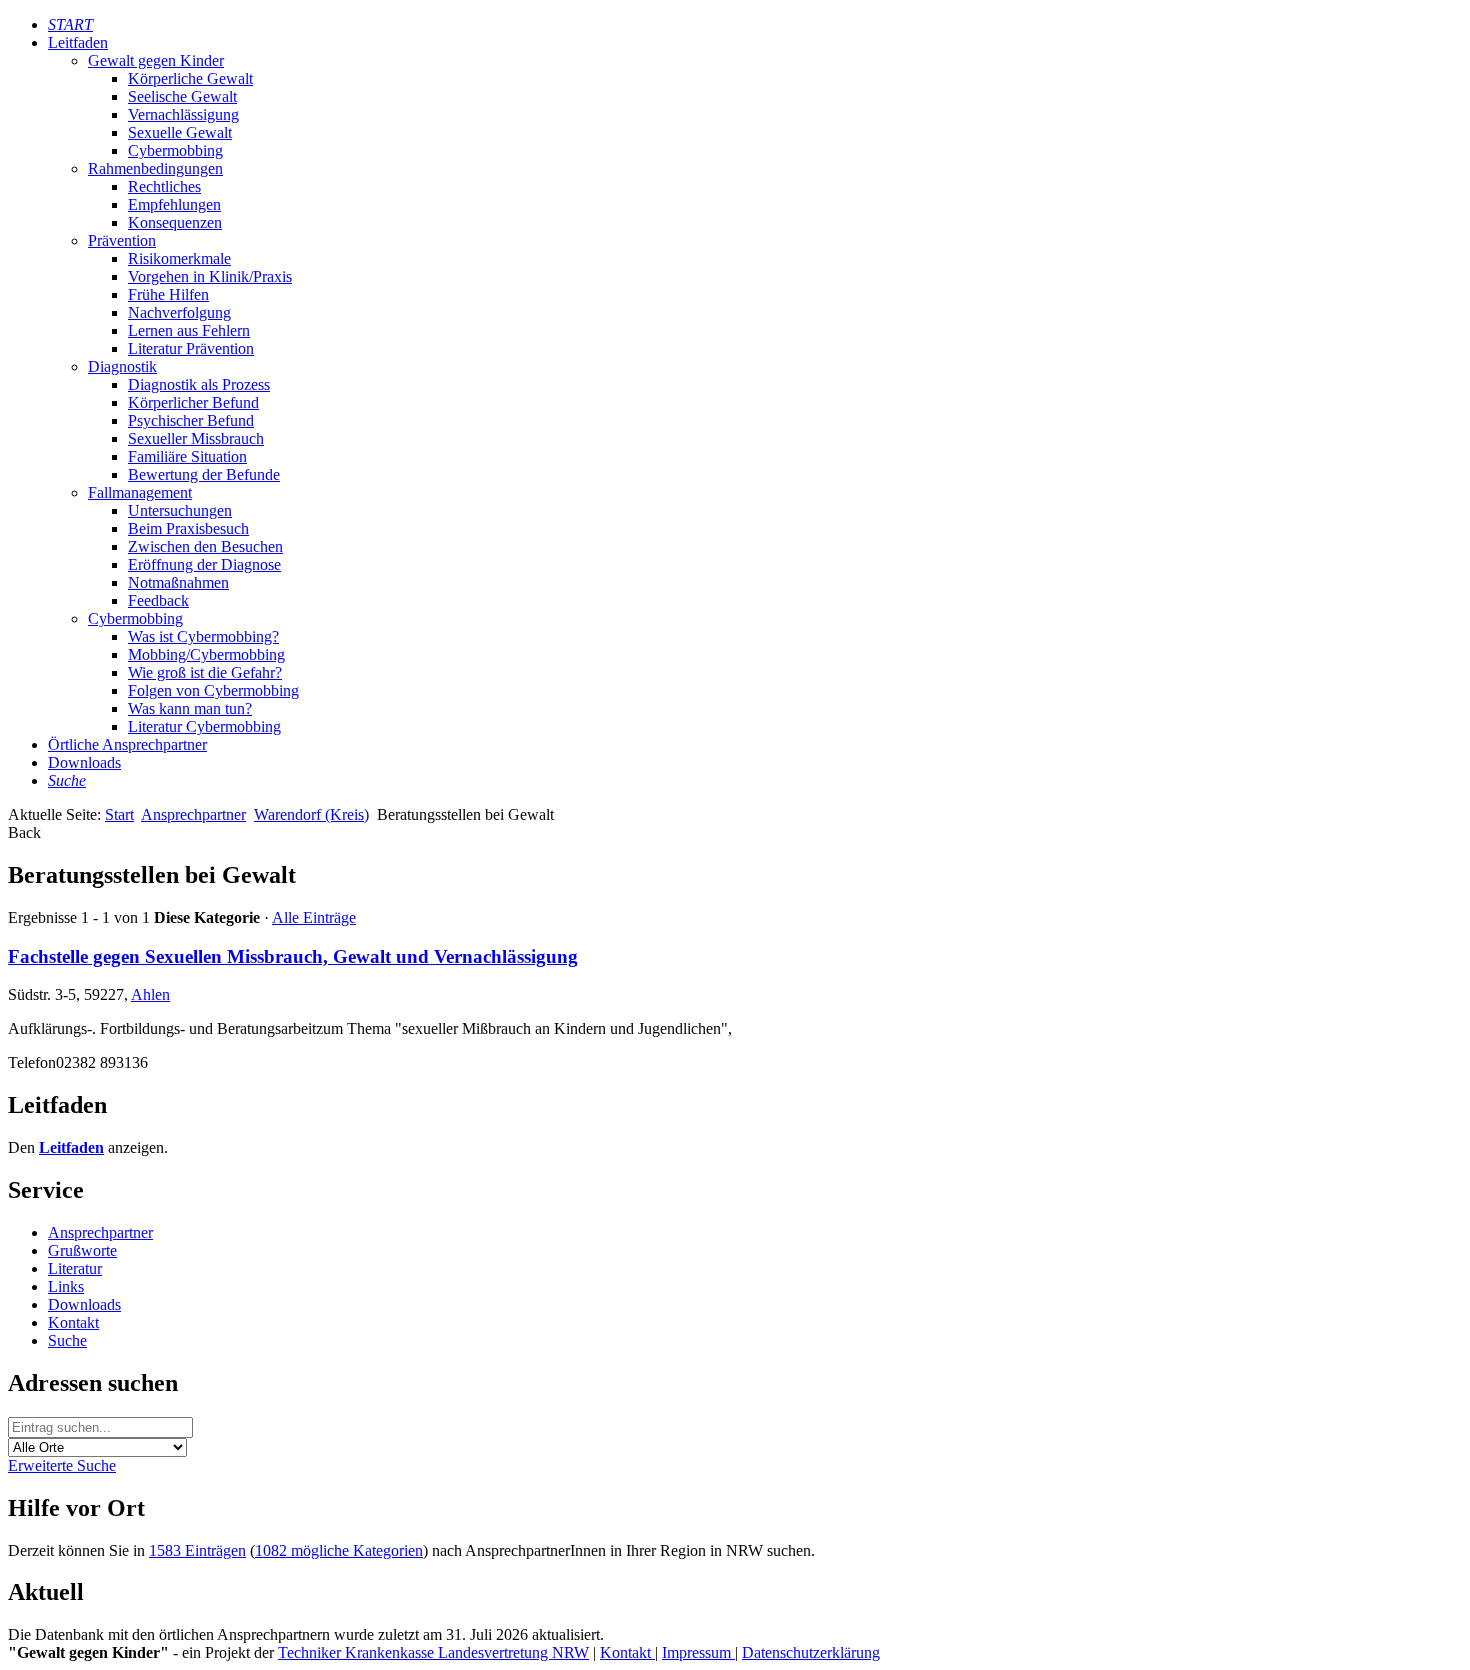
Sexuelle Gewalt (180, 132)
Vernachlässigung (183, 114)
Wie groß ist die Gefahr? (205, 672)
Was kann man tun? (190, 708)
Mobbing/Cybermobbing (206, 654)
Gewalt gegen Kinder (156, 60)
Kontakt (73, 1322)
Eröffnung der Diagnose (204, 564)
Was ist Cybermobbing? (203, 636)
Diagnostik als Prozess (199, 384)
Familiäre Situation (187, 456)
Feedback (158, 600)
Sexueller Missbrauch (196, 438)
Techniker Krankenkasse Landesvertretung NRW (433, 1652)
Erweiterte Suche (62, 1465)
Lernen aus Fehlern (189, 330)
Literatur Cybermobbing (204, 726)
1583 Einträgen (197, 1550)
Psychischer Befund (191, 420)
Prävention (122, 240)
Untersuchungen (180, 510)
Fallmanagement (140, 492)
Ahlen (150, 994)
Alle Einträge (314, 917)
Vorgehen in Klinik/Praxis (210, 276)
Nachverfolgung (179, 312)
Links (66, 1286)
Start (119, 814)
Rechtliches (164, 186)
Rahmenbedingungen (155, 168)
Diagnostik (122, 366)
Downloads (84, 762)
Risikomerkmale (179, 258)
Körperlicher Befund (193, 402)
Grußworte (82, 1250)
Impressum (698, 1652)
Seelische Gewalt (182, 96)
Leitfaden (78, 42)
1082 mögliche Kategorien (339, 1550)
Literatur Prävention (191, 348)
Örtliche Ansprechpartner (127, 744)
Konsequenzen (175, 222)
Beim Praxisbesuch (188, 528)
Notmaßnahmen (178, 582)
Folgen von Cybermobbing (213, 690)
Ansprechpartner (193, 814)
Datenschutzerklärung (811, 1652)
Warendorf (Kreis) (311, 814)
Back (24, 832)
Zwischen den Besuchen (205, 546)
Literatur (75, 1268)
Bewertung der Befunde (204, 474)
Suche (67, 1340)
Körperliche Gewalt (190, 78)
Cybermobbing (175, 150)
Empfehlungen (174, 204)
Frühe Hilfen (168, 294)
